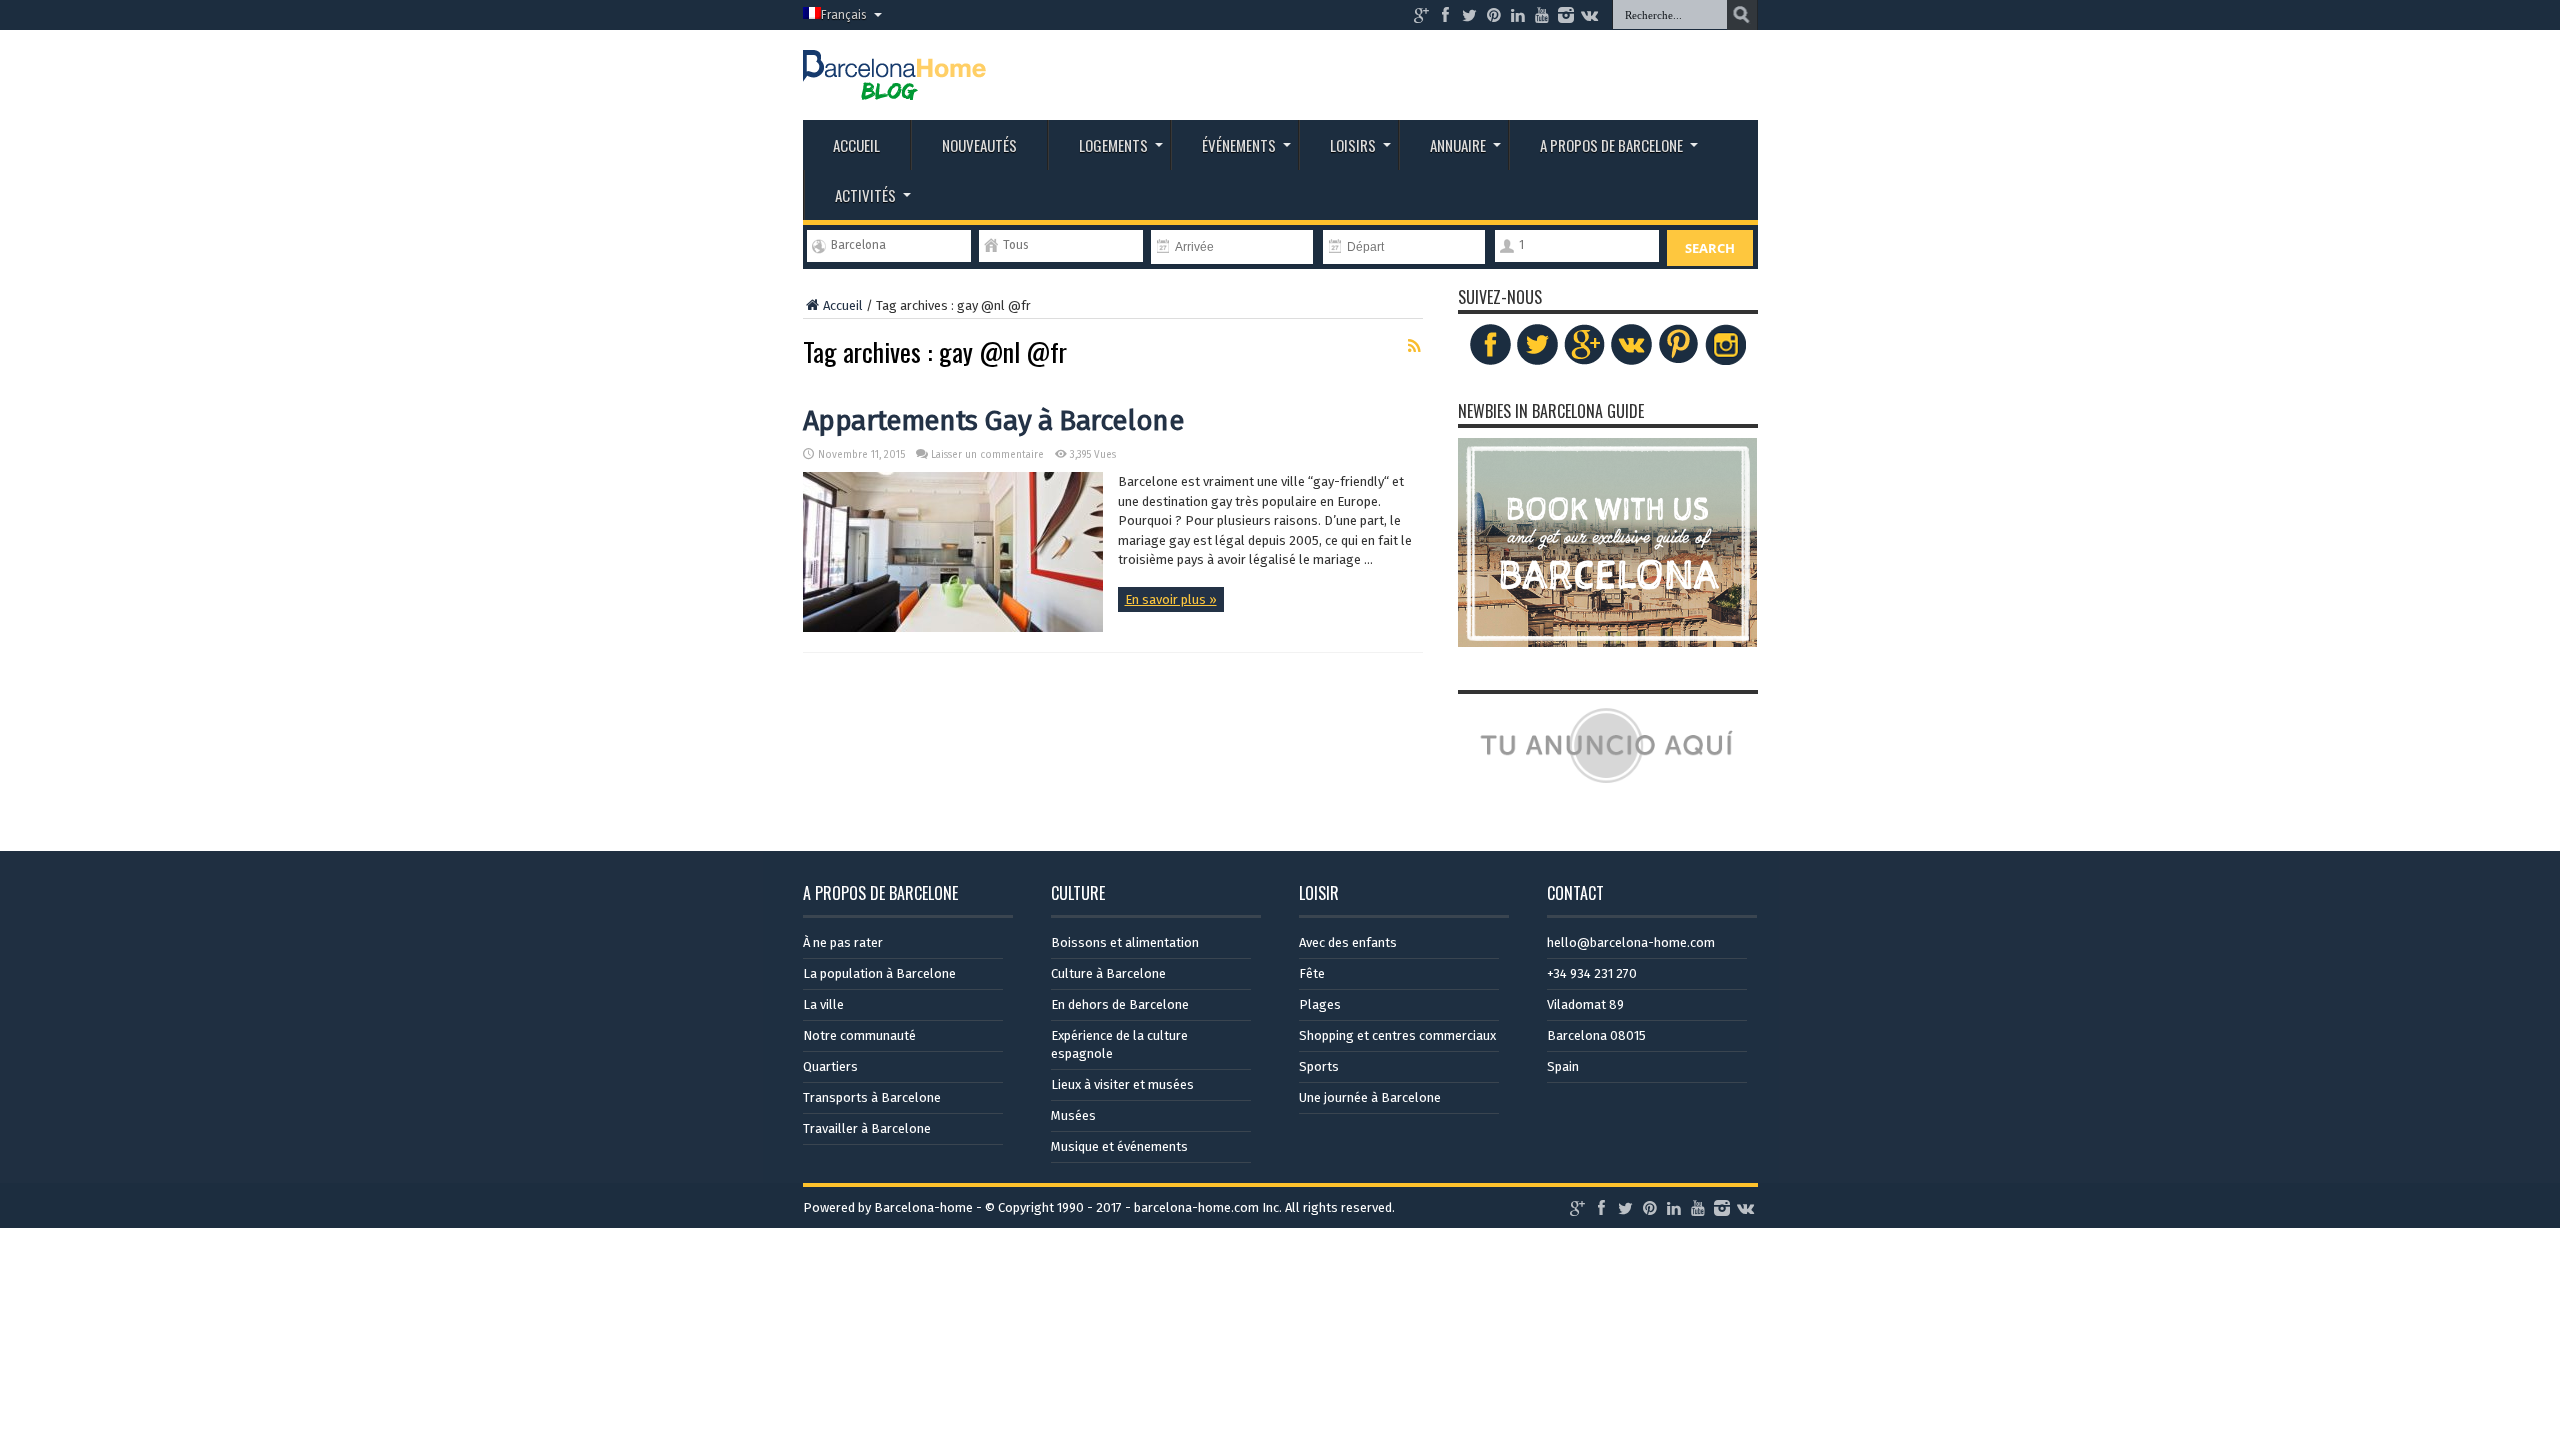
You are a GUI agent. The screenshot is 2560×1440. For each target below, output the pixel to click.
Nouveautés (979, 145)
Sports (1319, 1066)
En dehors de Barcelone (1120, 1004)
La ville (823, 1004)
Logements (1113, 145)
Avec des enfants (1348, 942)
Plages (1320, 1004)
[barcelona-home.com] (894, 85)
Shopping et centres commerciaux (1397, 1035)
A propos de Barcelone (1611, 145)
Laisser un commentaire (987, 455)
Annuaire (1458, 145)
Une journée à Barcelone (1370, 1097)
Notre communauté (859, 1035)
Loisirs (1353, 145)
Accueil (856, 145)
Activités (865, 195)
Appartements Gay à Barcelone (993, 420)
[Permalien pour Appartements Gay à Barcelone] (953, 627)
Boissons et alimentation (1125, 942)
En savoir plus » (1171, 599)
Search (1710, 248)
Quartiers (830, 1066)
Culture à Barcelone (1108, 973)
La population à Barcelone (879, 973)
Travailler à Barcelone (867, 1128)
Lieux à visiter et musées (1122, 1084)
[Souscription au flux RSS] (1415, 346)
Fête (1312, 973)
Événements (1239, 145)
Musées (1073, 1115)
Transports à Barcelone (872, 1097)
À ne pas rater (843, 942)
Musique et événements (1119, 1146)
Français (844, 15)
